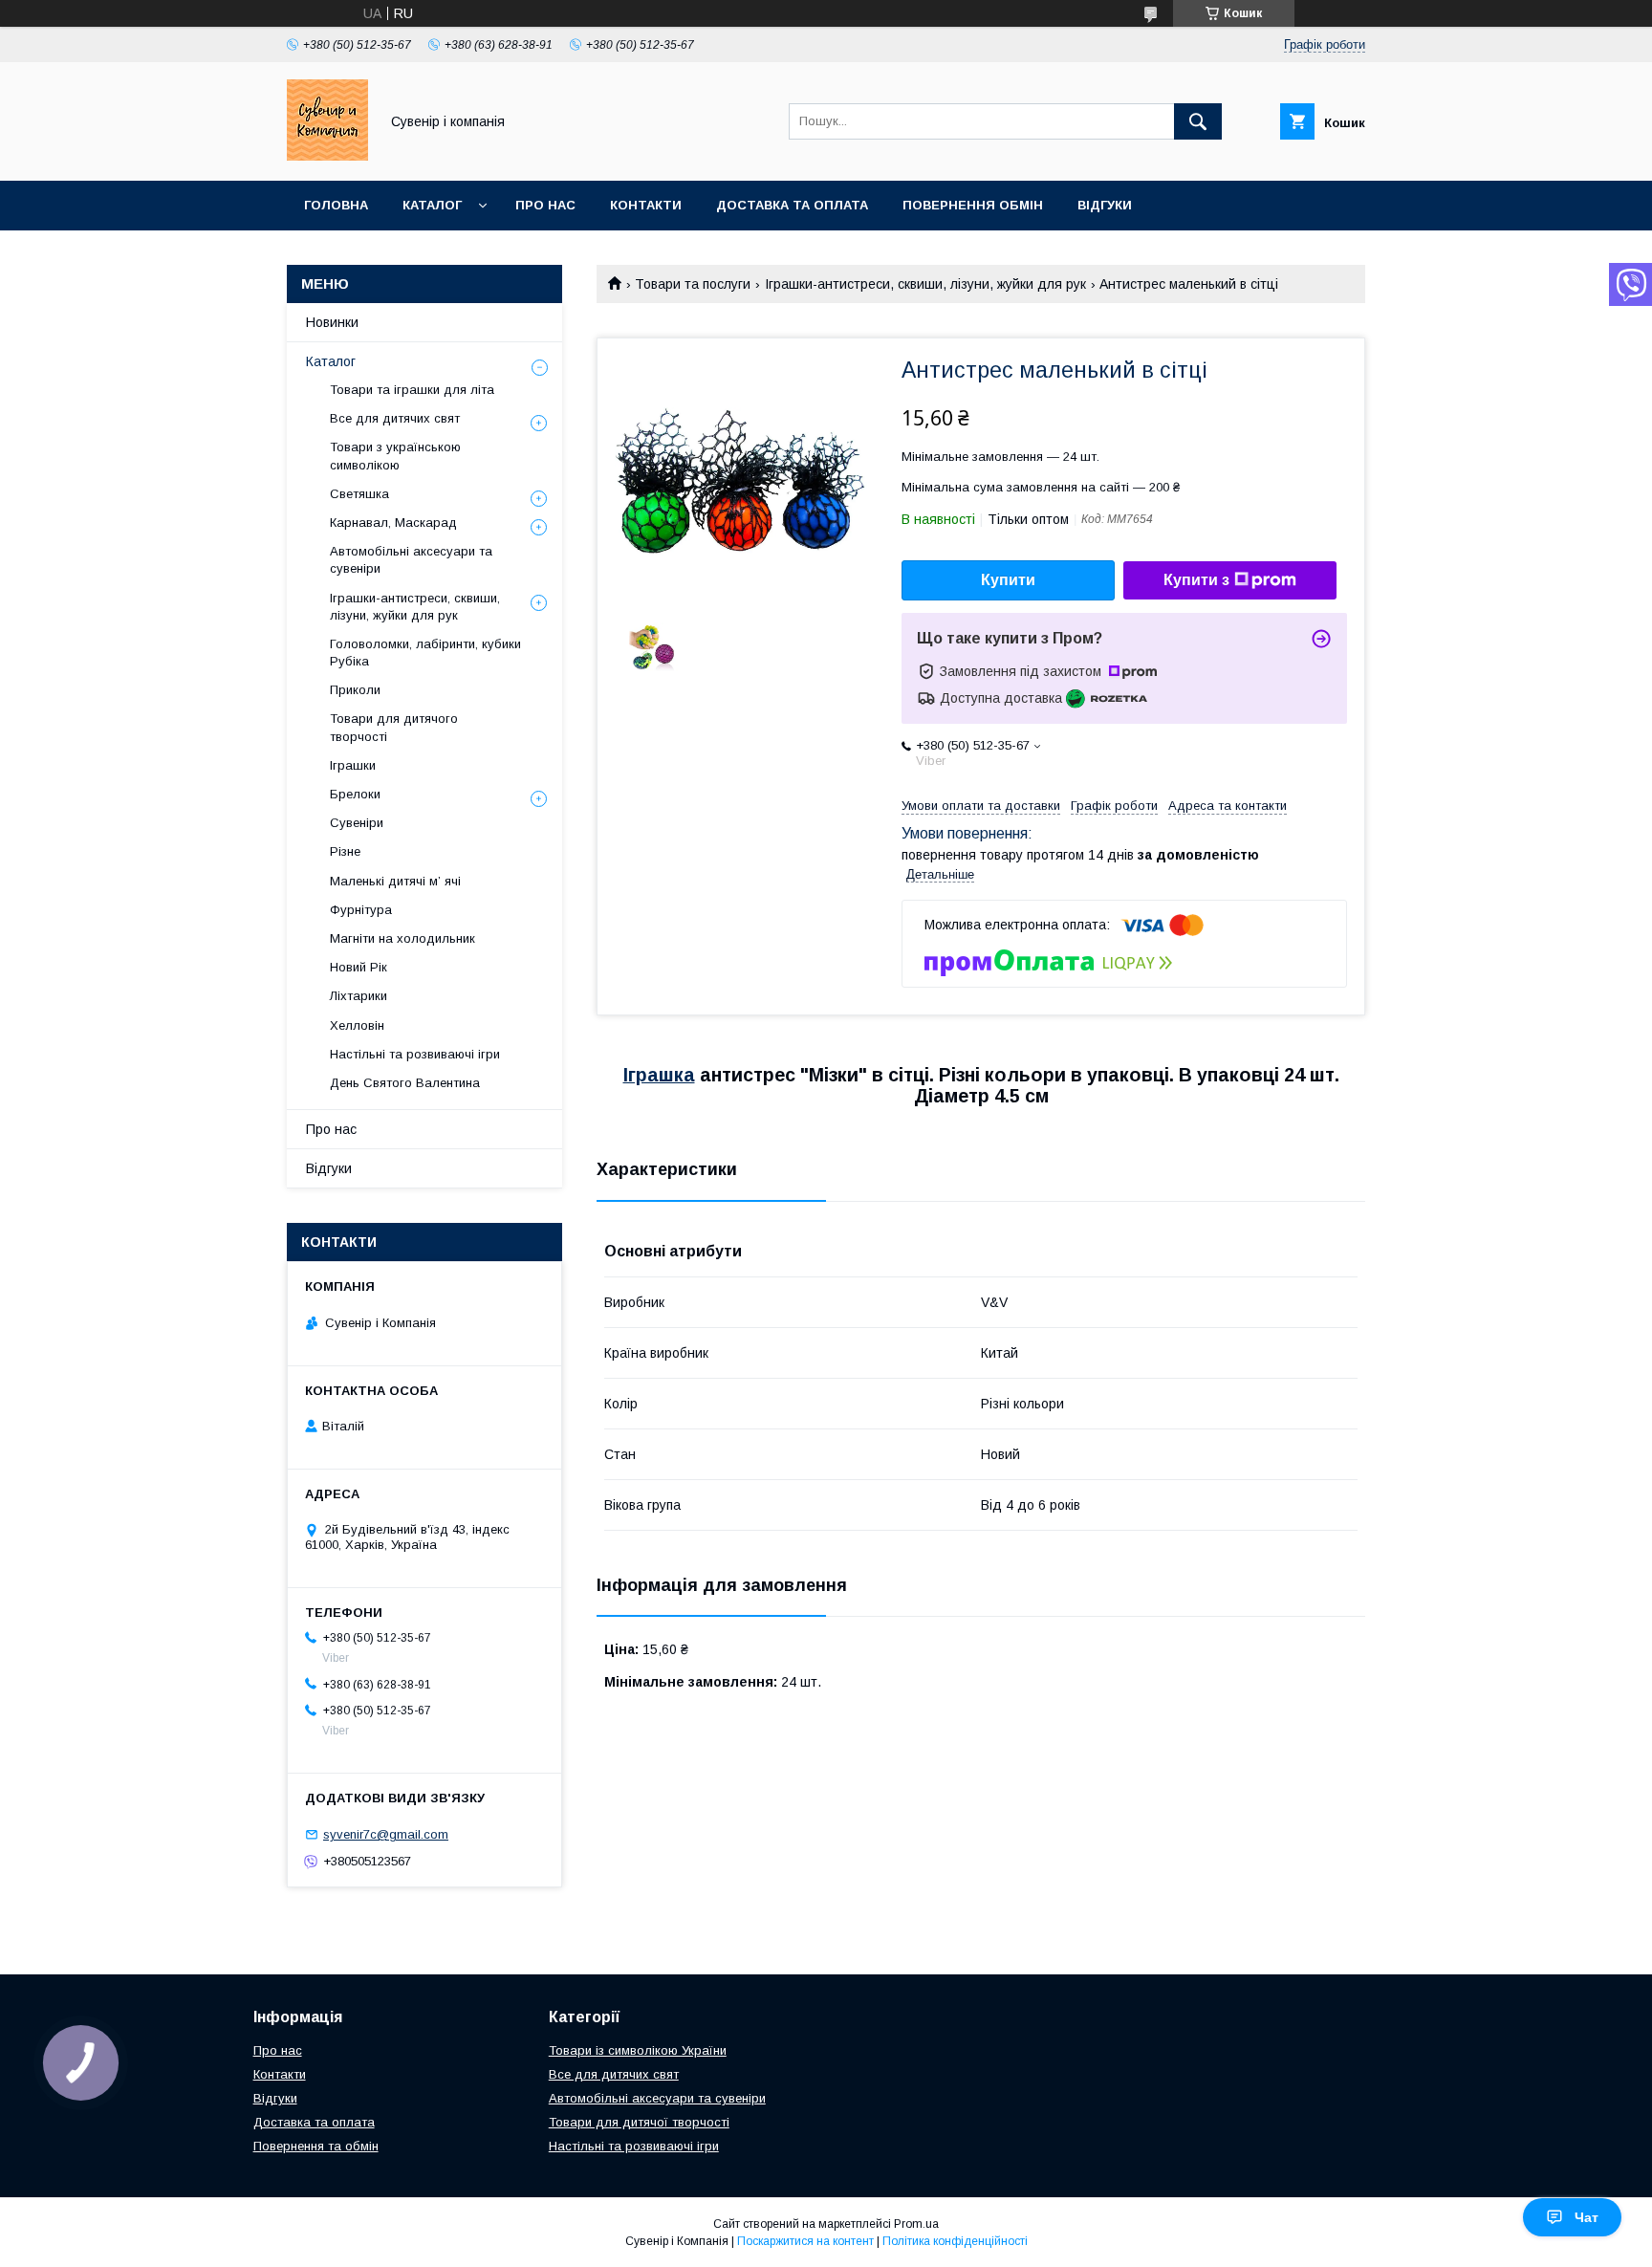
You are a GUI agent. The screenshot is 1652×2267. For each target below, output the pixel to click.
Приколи (355, 690)
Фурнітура (361, 910)
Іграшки (353, 765)
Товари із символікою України (638, 2050)
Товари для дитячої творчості (639, 2122)
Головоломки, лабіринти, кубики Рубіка (425, 653)
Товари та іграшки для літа (412, 390)
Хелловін (357, 1025)
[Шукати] (1198, 121)
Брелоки (355, 794)
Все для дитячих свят (395, 418)
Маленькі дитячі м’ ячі (395, 881)
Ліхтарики (359, 996)
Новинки (332, 322)
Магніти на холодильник (402, 938)
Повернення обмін (973, 205)
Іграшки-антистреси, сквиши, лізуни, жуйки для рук (925, 284)
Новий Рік (359, 967)
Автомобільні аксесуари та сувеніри (411, 560)
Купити (1008, 580)
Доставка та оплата (792, 205)
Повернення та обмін (316, 2146)
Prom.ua (916, 2224)
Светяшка (359, 494)
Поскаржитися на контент (805, 2241)
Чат (1587, 2217)
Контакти (646, 205)
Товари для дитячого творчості (394, 727)
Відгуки (1105, 205)
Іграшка (659, 1075)
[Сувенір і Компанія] (327, 156)
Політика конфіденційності (955, 2241)
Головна (336, 205)
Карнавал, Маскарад (393, 523)
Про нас (545, 205)
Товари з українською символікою (395, 456)
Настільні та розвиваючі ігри (415, 1054)
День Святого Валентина (405, 1083)
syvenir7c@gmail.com (386, 1834)
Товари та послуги (693, 284)
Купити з (1196, 580)
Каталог (432, 205)
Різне (345, 851)
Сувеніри (357, 823)
